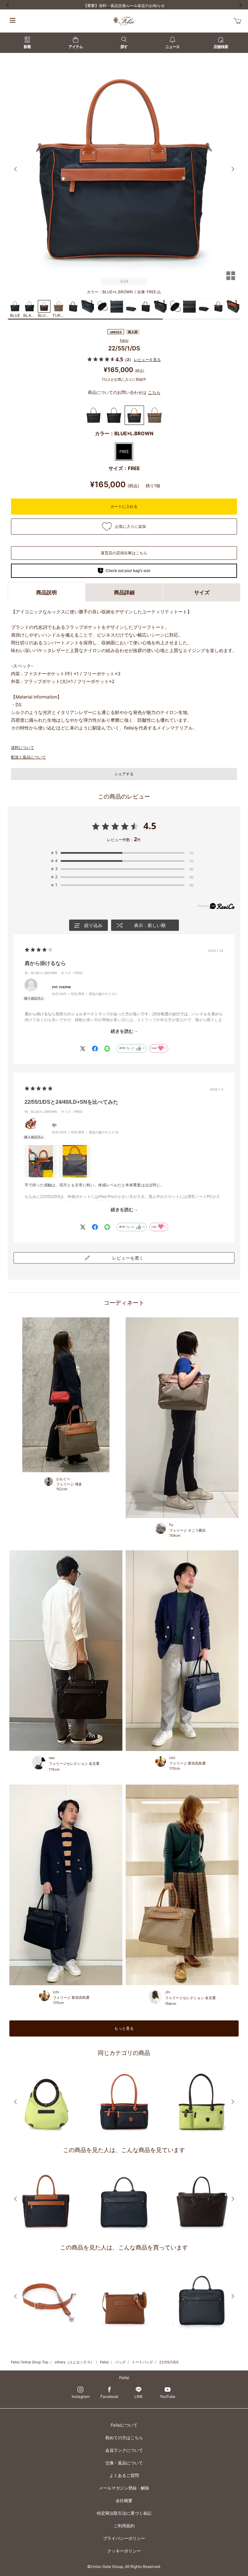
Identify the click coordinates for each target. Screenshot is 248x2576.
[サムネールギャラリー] (231, 280)
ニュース (172, 47)
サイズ (202, 592)
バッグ (120, 2362)
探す (124, 47)
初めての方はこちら (124, 2438)
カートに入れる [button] (124, 506)
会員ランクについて (124, 2450)
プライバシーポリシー (124, 2538)
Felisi (124, 340)
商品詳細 (124, 592)
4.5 (150, 826)
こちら (154, 392)
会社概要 (124, 2501)
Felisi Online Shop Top (30, 2362)
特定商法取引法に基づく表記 (124, 2513)
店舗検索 (221, 47)
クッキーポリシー (124, 2551)
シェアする (124, 774)
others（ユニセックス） (74, 2362)
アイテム (76, 47)
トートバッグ (142, 2362)
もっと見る (124, 2028)
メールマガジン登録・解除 (124, 2488)
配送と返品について (28, 757)
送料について (23, 747)
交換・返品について (124, 2463)
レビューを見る (147, 360)
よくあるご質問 (124, 2475)
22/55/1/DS (169, 2362)
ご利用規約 (124, 2526)
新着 (27, 47)
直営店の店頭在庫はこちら (124, 553)
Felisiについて (124, 2425)
